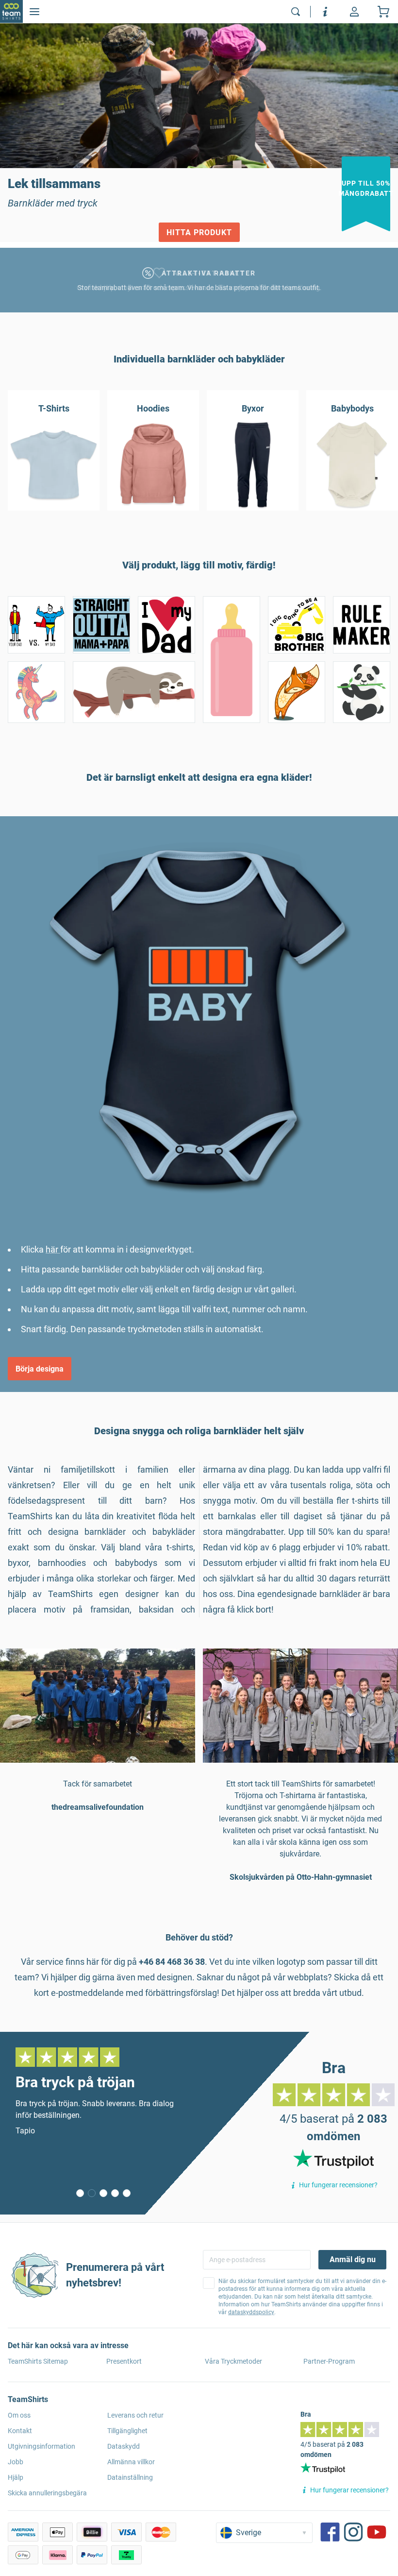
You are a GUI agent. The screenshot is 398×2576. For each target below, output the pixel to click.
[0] (80, 2193)
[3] (115, 2193)
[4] (127, 2193)
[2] (103, 2193)
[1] (92, 2193)
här (53, 1249)
